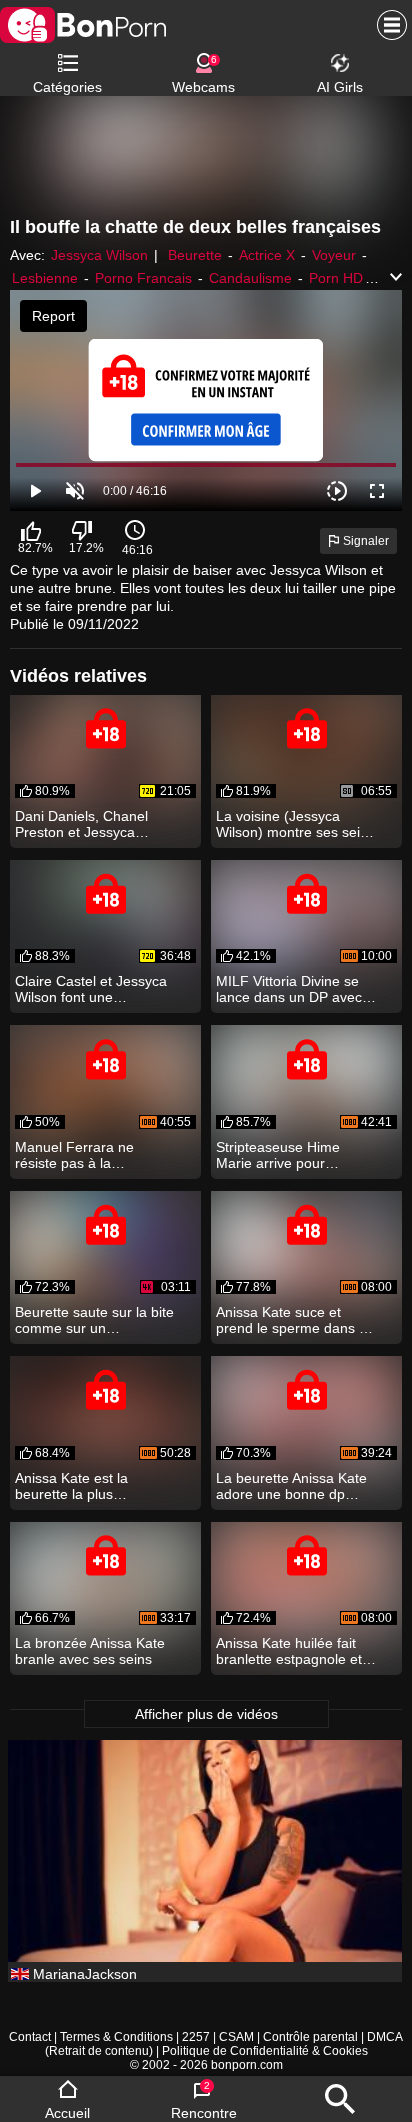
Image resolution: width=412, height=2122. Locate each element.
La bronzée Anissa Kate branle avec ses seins (90, 1651)
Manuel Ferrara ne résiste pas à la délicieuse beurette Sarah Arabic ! (75, 1155)
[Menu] (387, 25)
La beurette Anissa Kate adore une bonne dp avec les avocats (291, 1486)
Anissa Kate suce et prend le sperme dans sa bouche (295, 1320)
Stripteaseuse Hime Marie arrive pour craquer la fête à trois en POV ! (293, 1155)
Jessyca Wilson (99, 255)
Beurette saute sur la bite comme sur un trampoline (94, 1320)
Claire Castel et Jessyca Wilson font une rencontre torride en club (93, 989)
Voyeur (334, 255)
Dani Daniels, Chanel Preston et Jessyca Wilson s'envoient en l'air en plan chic (93, 824)
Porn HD (336, 278)
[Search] (340, 2099)
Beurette (195, 255)
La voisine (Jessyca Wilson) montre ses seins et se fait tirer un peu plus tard (296, 824)
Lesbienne (45, 278)
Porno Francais (143, 278)
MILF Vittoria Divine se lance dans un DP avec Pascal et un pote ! (289, 989)
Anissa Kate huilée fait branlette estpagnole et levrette (289, 1651)
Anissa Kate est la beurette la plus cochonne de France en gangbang (90, 1486)
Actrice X (267, 255)
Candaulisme (250, 278)
